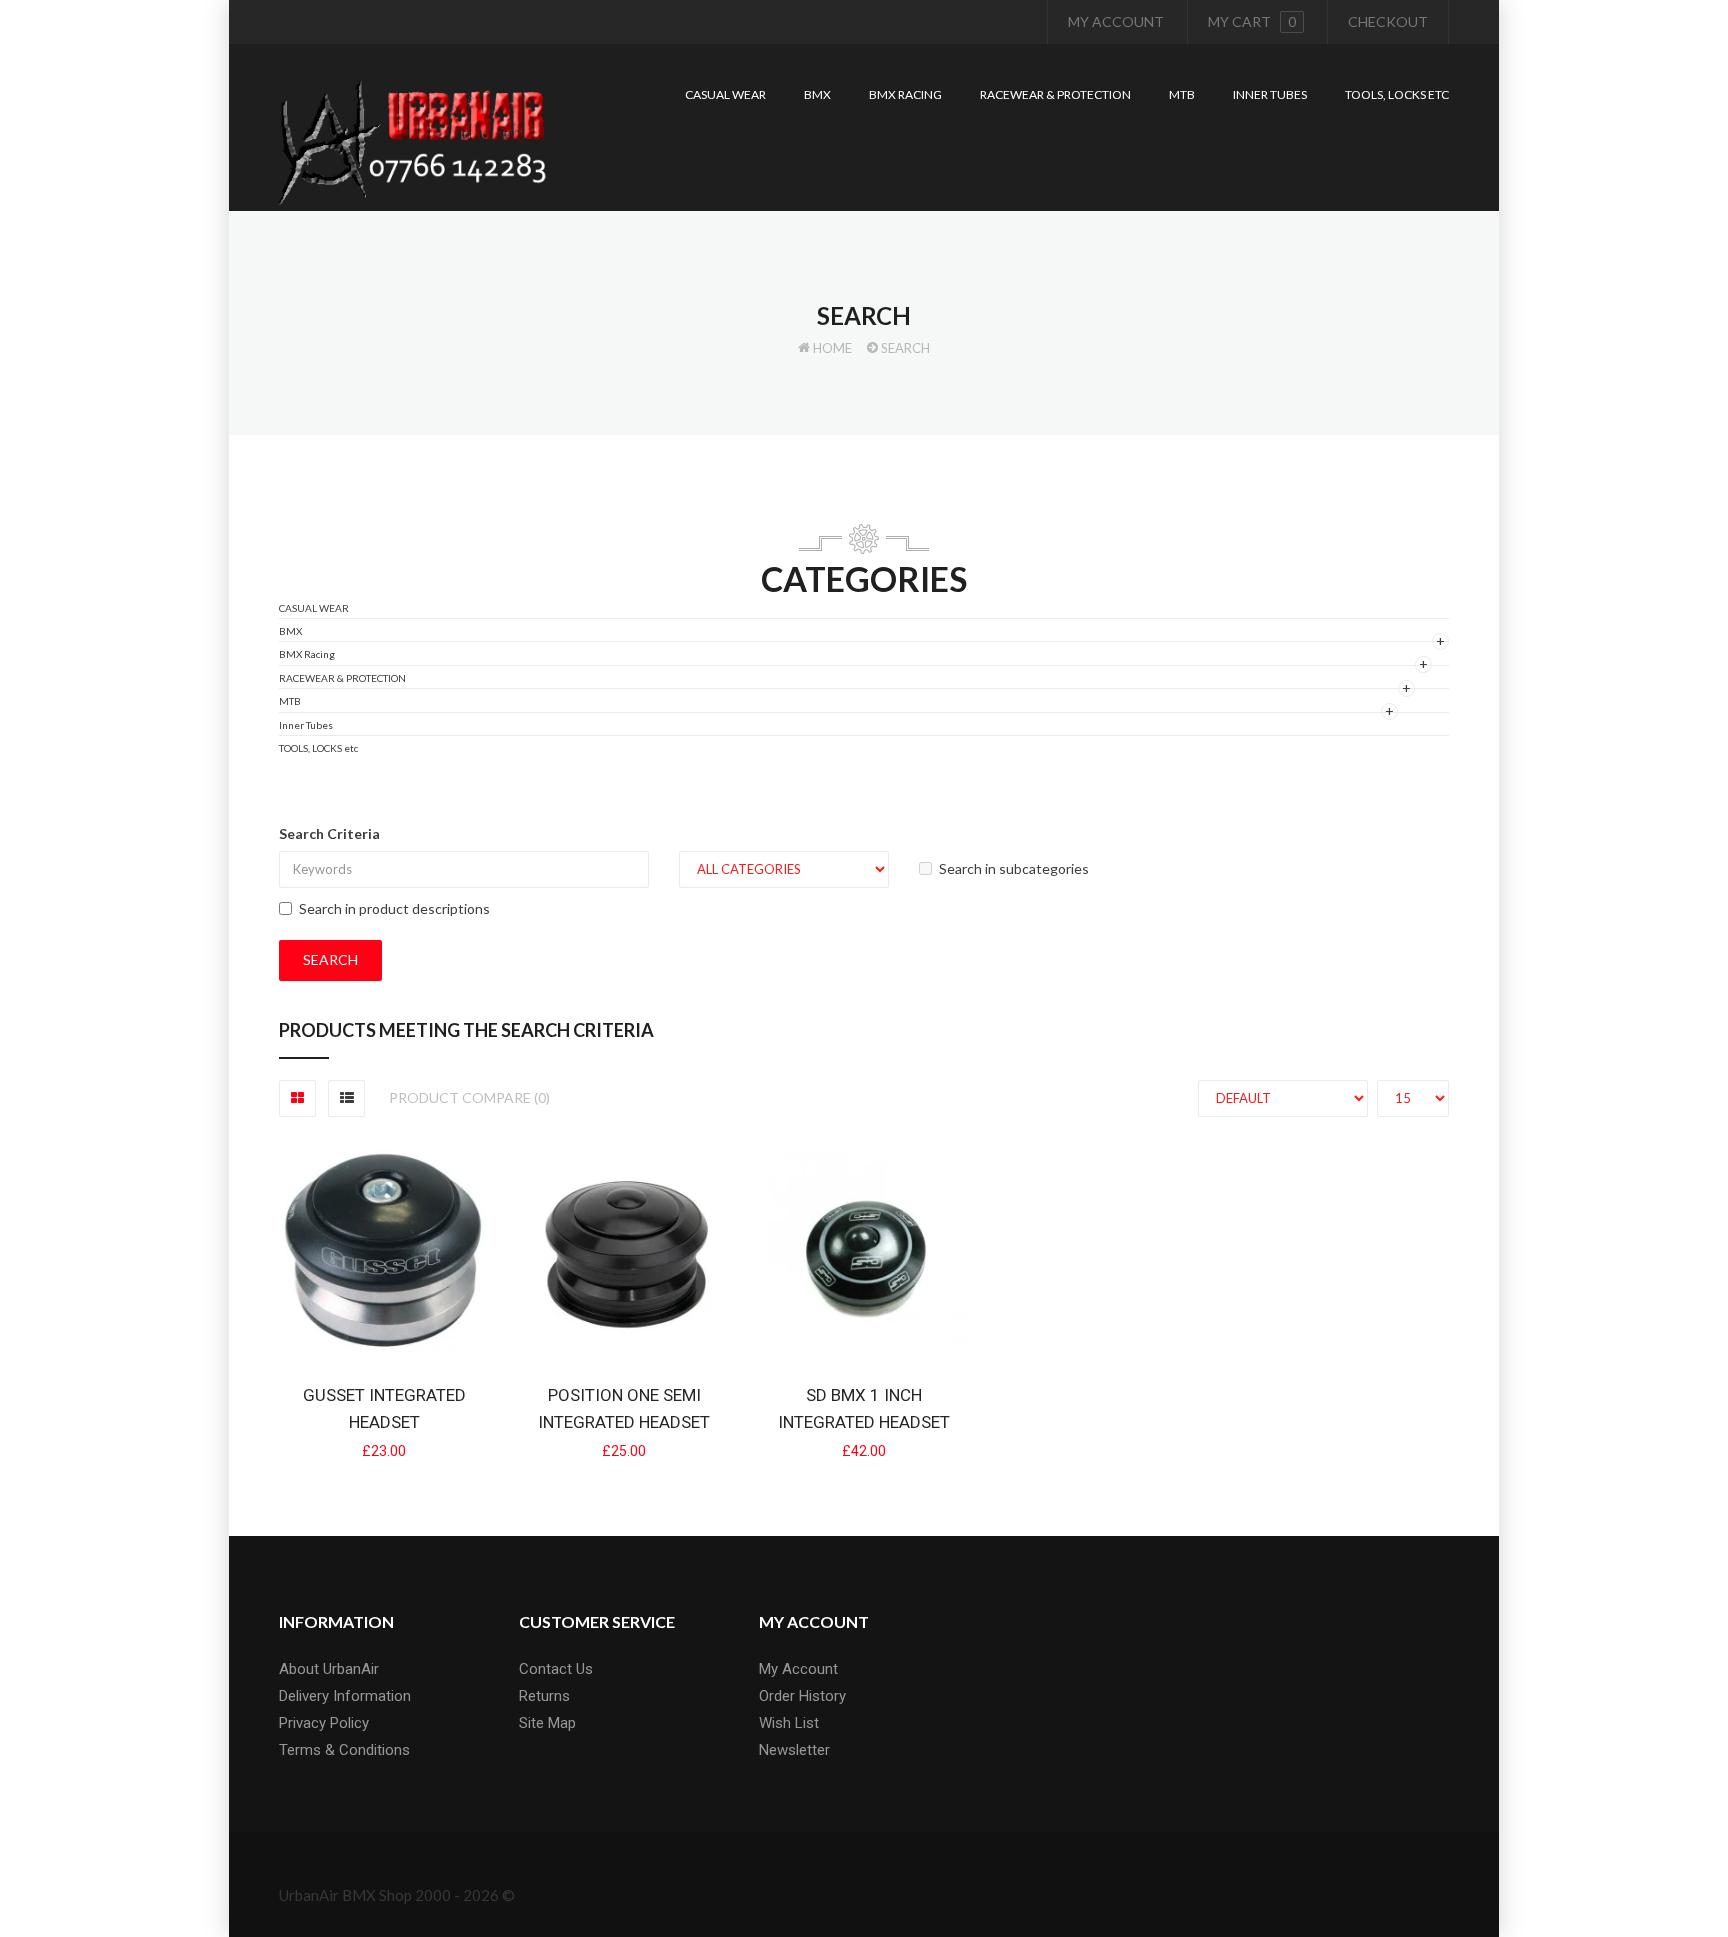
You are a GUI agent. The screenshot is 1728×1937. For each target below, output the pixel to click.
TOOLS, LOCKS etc (318, 748)
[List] (346, 1098)
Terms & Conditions (344, 1750)
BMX (290, 631)
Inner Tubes (306, 725)
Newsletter (794, 1750)
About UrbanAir (329, 1669)
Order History (802, 1696)
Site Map (547, 1723)
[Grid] (297, 1098)
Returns (544, 1696)
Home (832, 348)
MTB (290, 701)
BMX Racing (307, 654)
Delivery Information (345, 1696)
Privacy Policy (324, 1723)
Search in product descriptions (394, 908)
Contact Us (556, 1669)
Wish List (789, 1723)
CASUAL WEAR (314, 608)
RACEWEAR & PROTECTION (342, 678)
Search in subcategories (1014, 868)
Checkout (1388, 21)
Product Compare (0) (469, 1097)
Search (905, 348)
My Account (1116, 21)
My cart (1252, 21)
